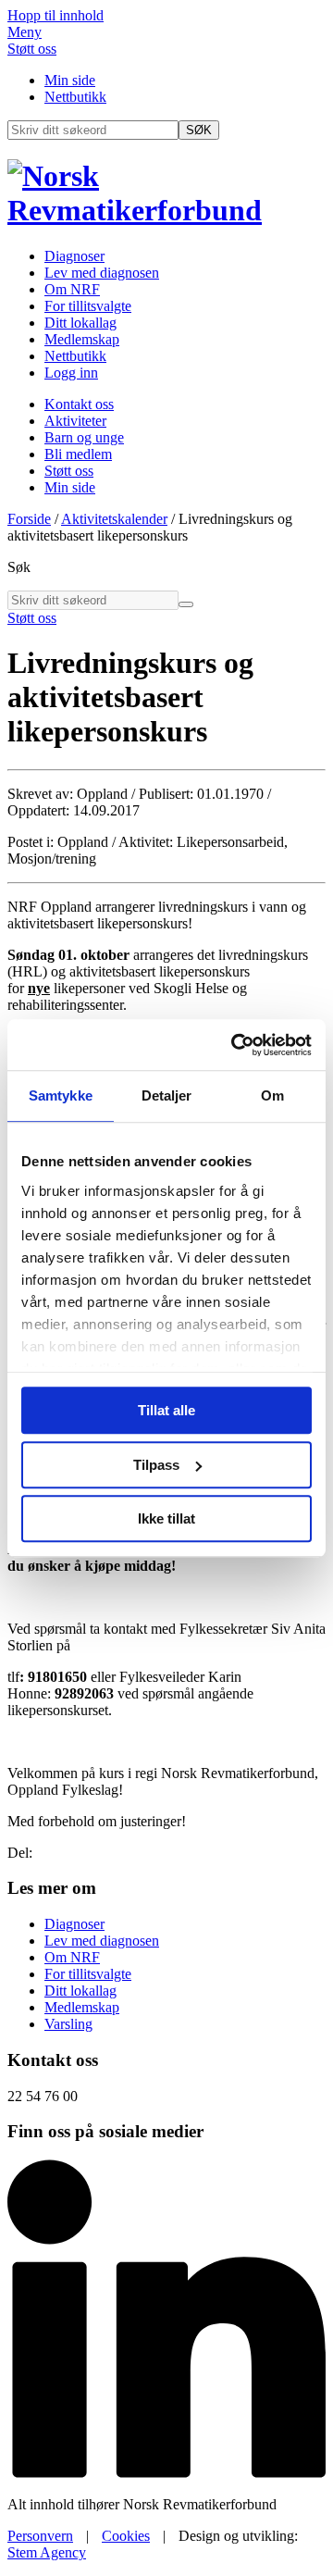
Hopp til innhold (55, 15)
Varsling (68, 2024)
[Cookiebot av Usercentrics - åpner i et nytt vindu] (235, 1045)
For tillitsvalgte (88, 306)
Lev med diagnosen (102, 273)
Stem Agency (47, 2552)
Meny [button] (25, 32)
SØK (199, 130)
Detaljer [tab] (167, 1095)
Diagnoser (74, 256)
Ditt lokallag (80, 323)
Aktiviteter (75, 421)
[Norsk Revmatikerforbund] (166, 210)
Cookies (126, 2536)
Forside (29, 519)
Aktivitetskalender (114, 519)
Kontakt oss (79, 404)
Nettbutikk (75, 97)
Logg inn (71, 373)
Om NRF (72, 289)
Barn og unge (84, 437)
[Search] (186, 604)
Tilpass (156, 1465)
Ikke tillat (166, 1518)
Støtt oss (32, 49)
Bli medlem (78, 454)
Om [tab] (272, 1095)
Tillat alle (166, 1410)
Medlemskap (82, 339)
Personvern (40, 2536)
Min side (70, 80)
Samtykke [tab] (61, 1095)
